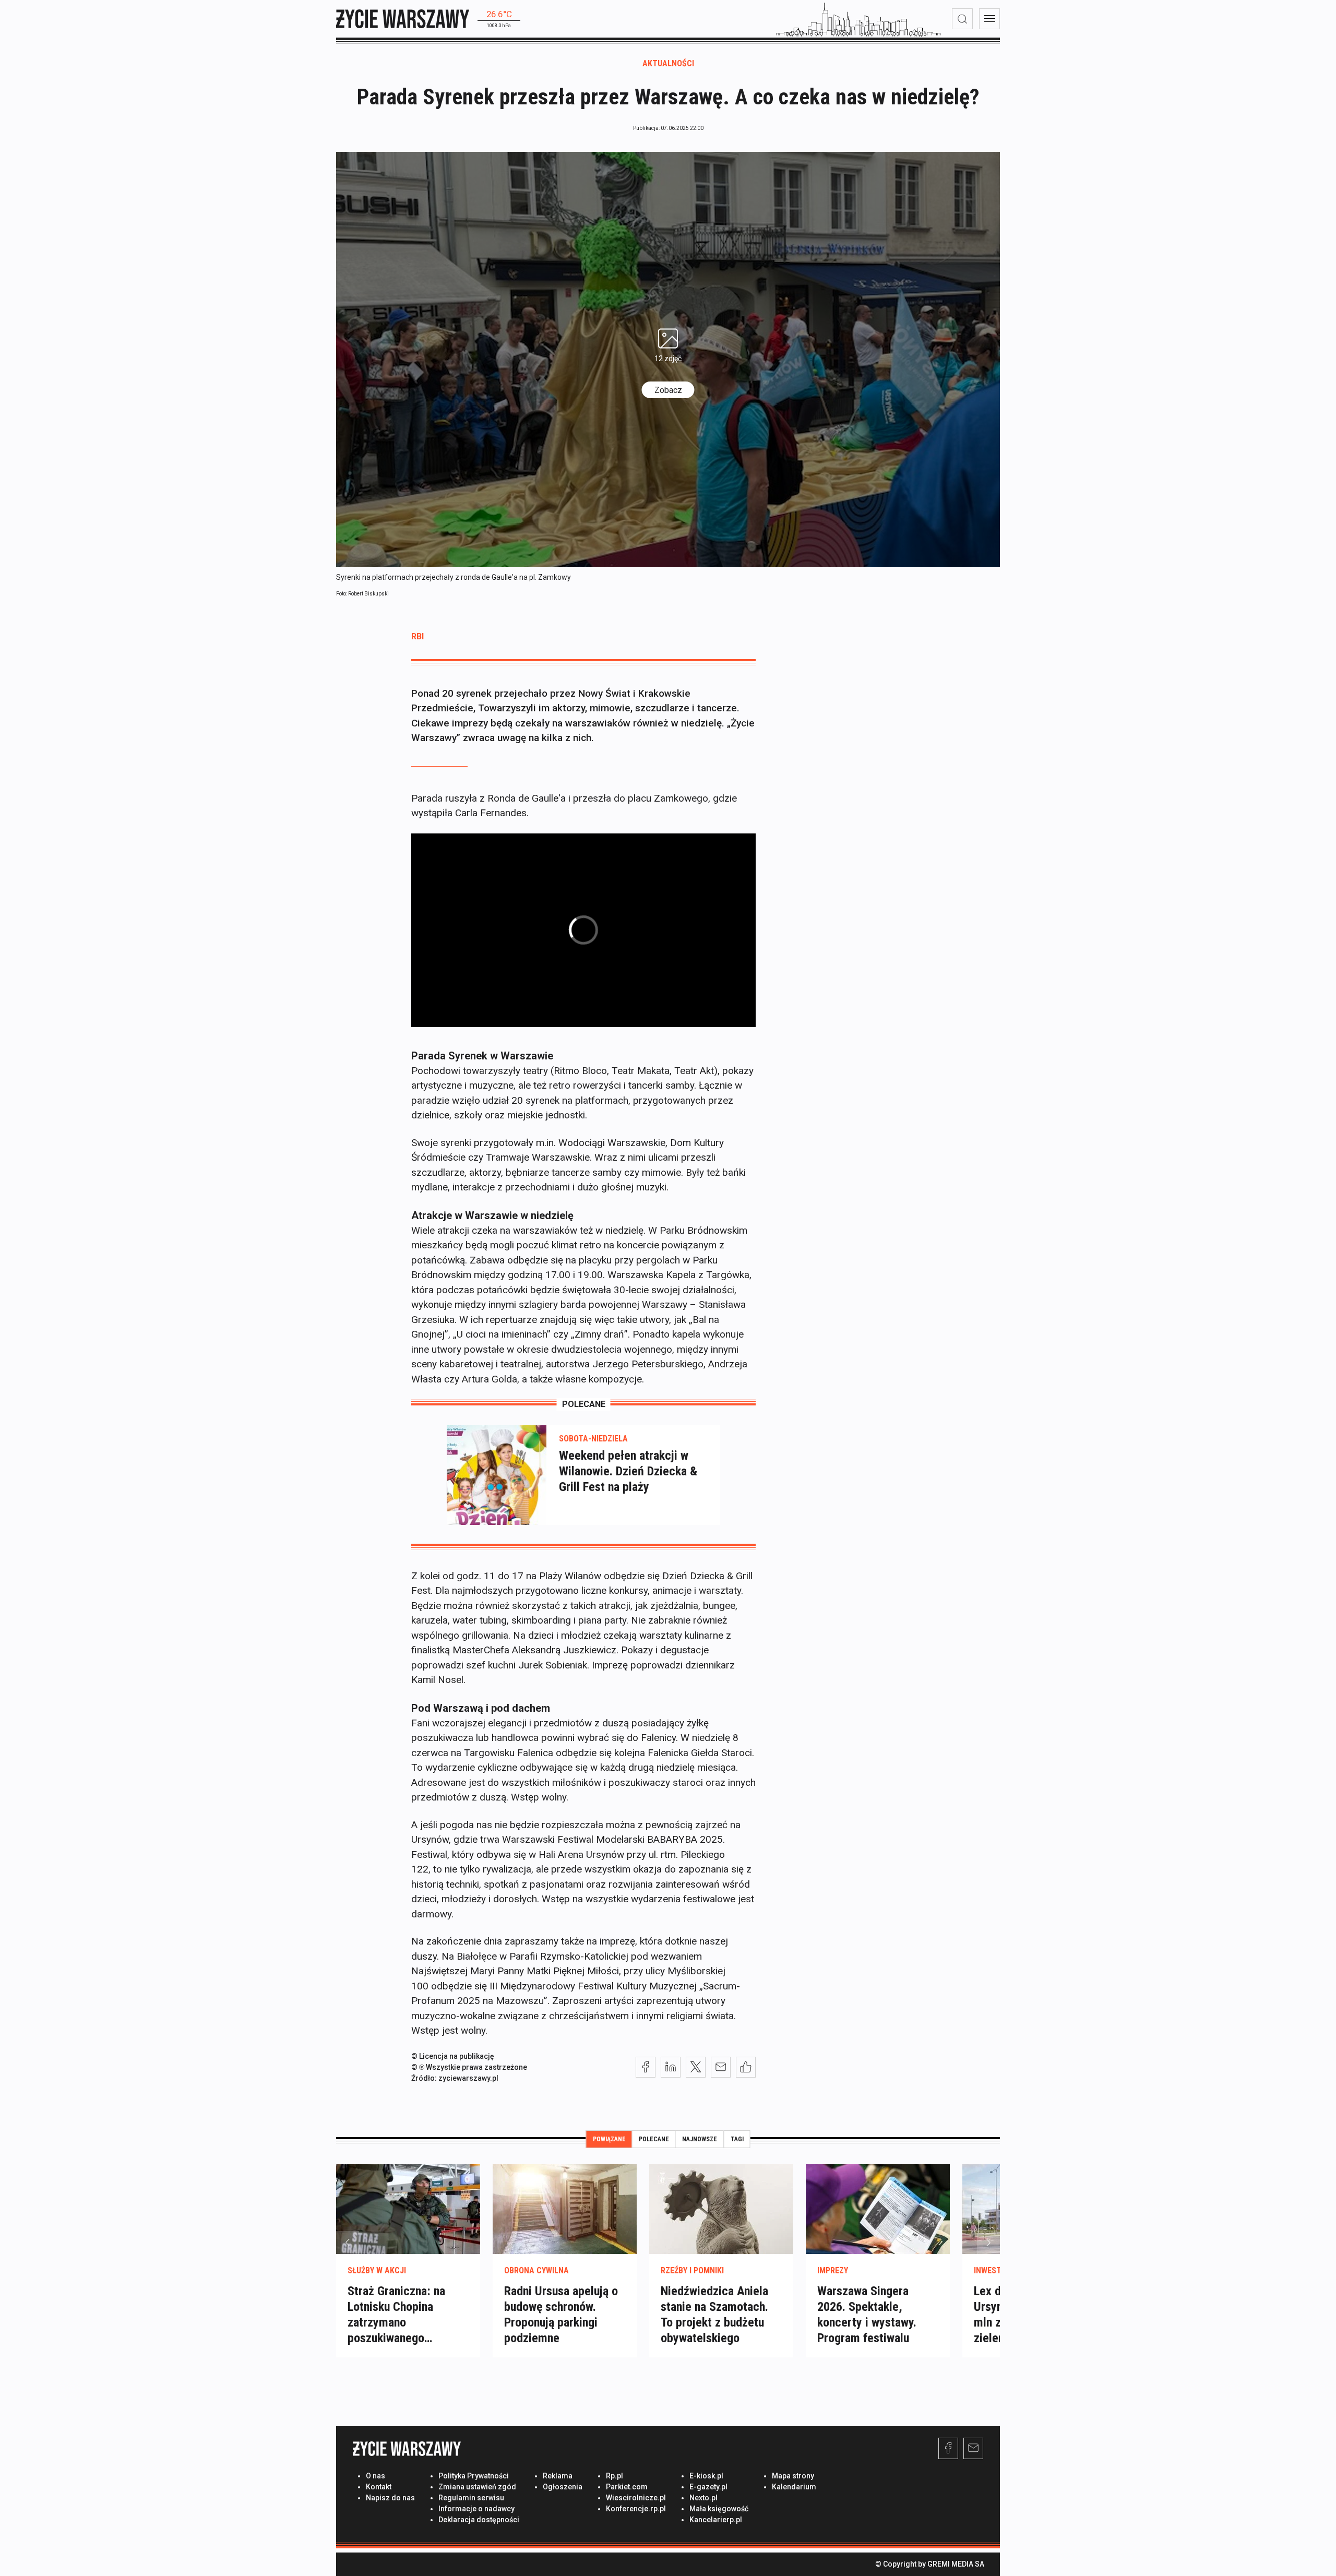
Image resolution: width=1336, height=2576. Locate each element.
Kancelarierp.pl (716, 2520)
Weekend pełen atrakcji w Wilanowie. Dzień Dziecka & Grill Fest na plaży (628, 1471)
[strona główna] (403, 19)
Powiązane (609, 2139)
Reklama (558, 2476)
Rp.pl (615, 2476)
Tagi (737, 2139)
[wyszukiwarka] (962, 19)
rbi (417, 636)
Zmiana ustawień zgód (477, 2487)
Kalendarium (794, 2487)
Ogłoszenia (563, 2487)
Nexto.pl (703, 2498)
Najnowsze (700, 2139)
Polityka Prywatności (474, 2476)
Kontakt (379, 2487)
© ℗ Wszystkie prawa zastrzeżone (469, 2067)
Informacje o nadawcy (476, 2509)
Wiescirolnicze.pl (636, 2498)
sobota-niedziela (593, 1439)
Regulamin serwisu (471, 2498)
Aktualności (668, 63)
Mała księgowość (719, 2509)
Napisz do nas (390, 2498)
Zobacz (668, 390)
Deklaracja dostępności (479, 2520)
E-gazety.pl (708, 2487)
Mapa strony (793, 2476)
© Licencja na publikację (453, 2056)
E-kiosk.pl (706, 2476)
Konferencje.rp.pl (636, 2509)
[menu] (989, 19)
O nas (375, 2476)
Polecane (654, 2139)
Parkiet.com (627, 2487)
